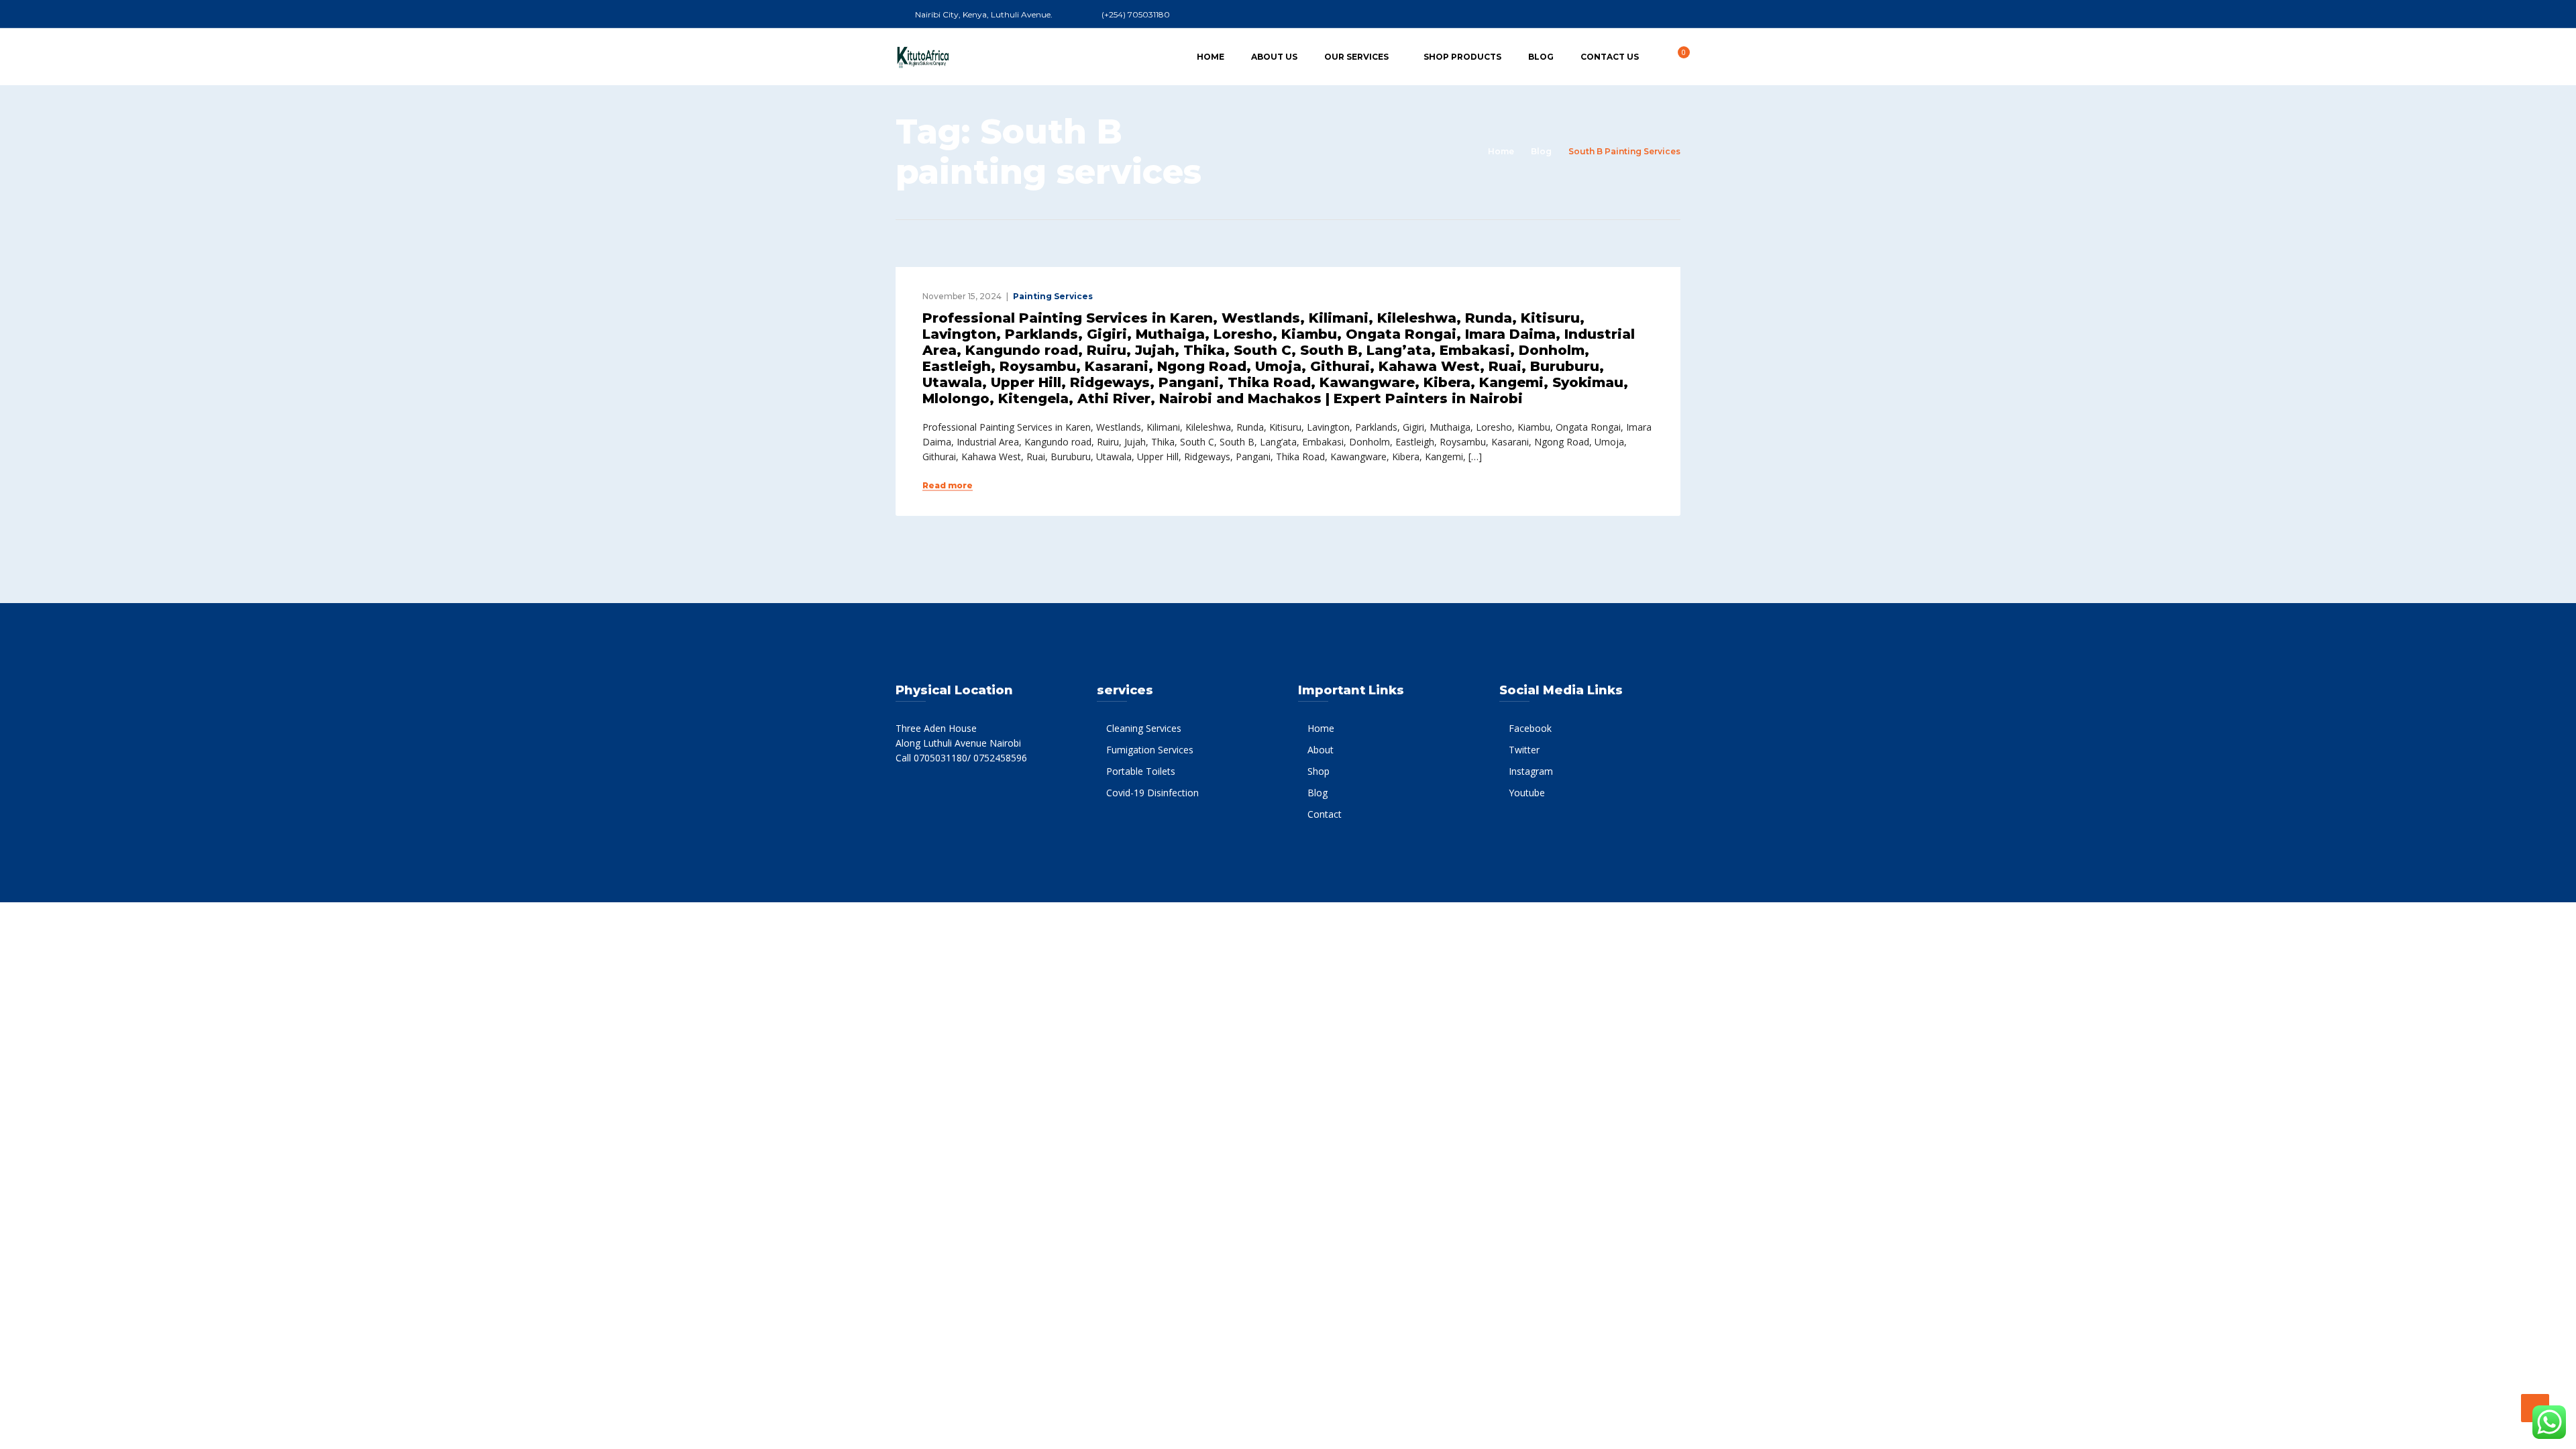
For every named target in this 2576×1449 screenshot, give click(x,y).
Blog (1541, 57)
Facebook (1530, 728)
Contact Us (1610, 57)
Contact (1325, 814)
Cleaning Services (1144, 728)
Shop (1319, 771)
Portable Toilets (1141, 771)
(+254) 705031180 (1136, 14)
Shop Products (1462, 57)
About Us (1274, 57)
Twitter (1524, 750)
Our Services (1356, 57)
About (1321, 750)
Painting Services (1053, 296)
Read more (948, 486)
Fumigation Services (1150, 750)
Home (1211, 57)
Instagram (1531, 771)
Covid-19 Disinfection (1152, 793)
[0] (1676, 56)
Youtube (1527, 793)
